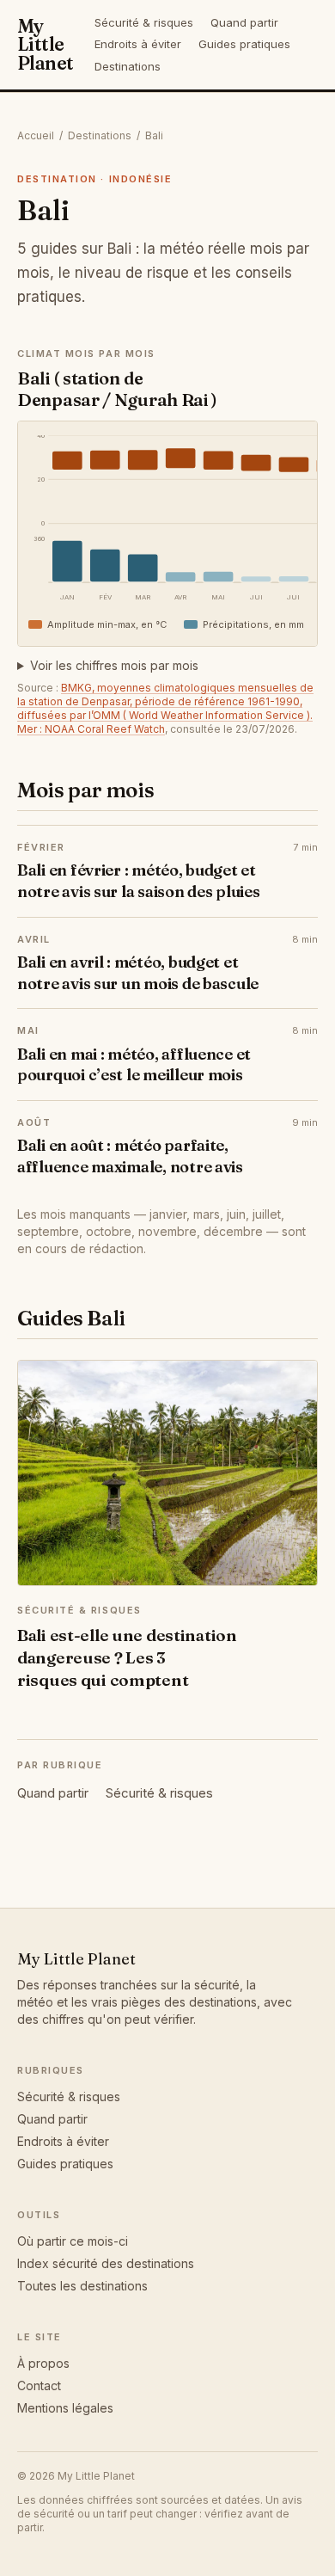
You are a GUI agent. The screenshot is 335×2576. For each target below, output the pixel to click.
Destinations (128, 66)
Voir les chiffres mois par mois (114, 665)
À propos (43, 2363)
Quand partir (244, 22)
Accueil (36, 135)
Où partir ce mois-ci (73, 2241)
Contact (39, 2385)
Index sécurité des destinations (106, 2263)
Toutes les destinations (82, 2286)
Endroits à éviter (138, 44)
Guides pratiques (244, 44)
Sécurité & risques (144, 22)
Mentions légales (65, 2408)
